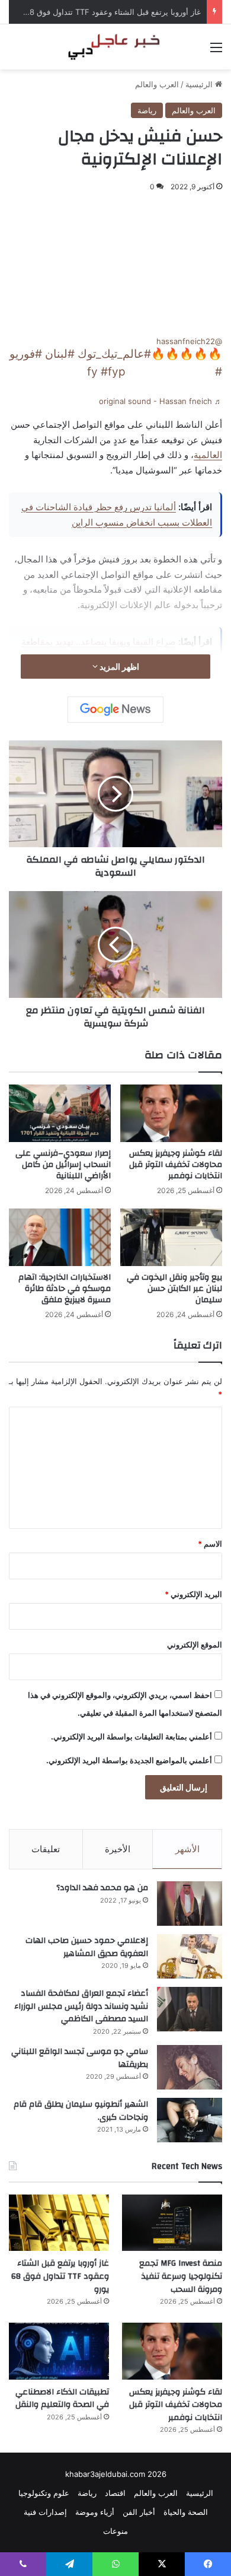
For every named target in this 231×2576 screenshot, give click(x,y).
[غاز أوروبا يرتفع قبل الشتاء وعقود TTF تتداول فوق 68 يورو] (59, 2223)
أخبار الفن (139, 2512)
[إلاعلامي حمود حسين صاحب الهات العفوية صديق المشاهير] (190, 1956)
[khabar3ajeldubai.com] (115, 47)
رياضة (147, 110)
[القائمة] (216, 51)
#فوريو (26, 354)
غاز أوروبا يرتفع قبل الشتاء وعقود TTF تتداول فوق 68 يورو (105, 12)
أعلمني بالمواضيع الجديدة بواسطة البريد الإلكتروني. (129, 1760)
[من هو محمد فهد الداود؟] (190, 1904)
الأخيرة (118, 1849)
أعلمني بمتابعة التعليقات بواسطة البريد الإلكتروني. (131, 1737)
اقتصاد (115, 2493)
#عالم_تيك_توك (114, 354)
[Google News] (115, 710)
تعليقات (46, 1849)
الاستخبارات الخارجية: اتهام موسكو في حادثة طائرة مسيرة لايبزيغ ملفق (65, 1289)
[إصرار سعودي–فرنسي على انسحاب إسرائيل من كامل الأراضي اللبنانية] (60, 1113)
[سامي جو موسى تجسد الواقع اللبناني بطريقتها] (190, 2067)
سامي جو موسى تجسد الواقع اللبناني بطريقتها (80, 2058)
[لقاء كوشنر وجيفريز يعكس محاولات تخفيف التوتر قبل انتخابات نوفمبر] (171, 1113)
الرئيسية (200, 84)
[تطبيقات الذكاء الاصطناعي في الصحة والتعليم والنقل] (59, 2351)
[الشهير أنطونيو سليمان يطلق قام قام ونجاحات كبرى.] (190, 2120)
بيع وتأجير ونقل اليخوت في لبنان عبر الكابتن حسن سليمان (174, 1289)
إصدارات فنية (45, 2512)
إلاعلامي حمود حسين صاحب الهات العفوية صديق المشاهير (87, 1947)
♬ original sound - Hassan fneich (161, 401)
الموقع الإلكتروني (195, 1645)
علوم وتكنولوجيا (44, 2493)
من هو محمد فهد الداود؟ (102, 1888)
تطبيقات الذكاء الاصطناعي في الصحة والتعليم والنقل (62, 2399)
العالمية (208, 455)
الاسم (210, 1544)
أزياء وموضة (95, 2512)
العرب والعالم (157, 84)
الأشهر (187, 1849)
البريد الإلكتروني (193, 1594)
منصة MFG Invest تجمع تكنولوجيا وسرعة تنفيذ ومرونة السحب (181, 2276)
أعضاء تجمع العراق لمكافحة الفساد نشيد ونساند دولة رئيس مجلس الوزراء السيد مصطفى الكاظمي (81, 2006)
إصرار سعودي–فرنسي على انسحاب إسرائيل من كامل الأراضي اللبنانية (63, 1165)
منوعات (115, 2531)
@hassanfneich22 (189, 341)
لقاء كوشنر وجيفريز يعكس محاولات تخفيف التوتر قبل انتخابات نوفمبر (176, 1165)
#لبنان (60, 354)
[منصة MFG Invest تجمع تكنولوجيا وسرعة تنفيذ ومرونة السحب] (172, 2223)
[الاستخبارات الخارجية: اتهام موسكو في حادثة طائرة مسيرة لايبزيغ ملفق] (60, 1237)
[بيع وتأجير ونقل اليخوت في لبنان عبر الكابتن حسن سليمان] (171, 1237)
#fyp (113, 372)
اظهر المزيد (118, 667)
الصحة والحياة (186, 2512)
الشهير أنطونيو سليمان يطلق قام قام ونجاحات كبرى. (81, 2111)
